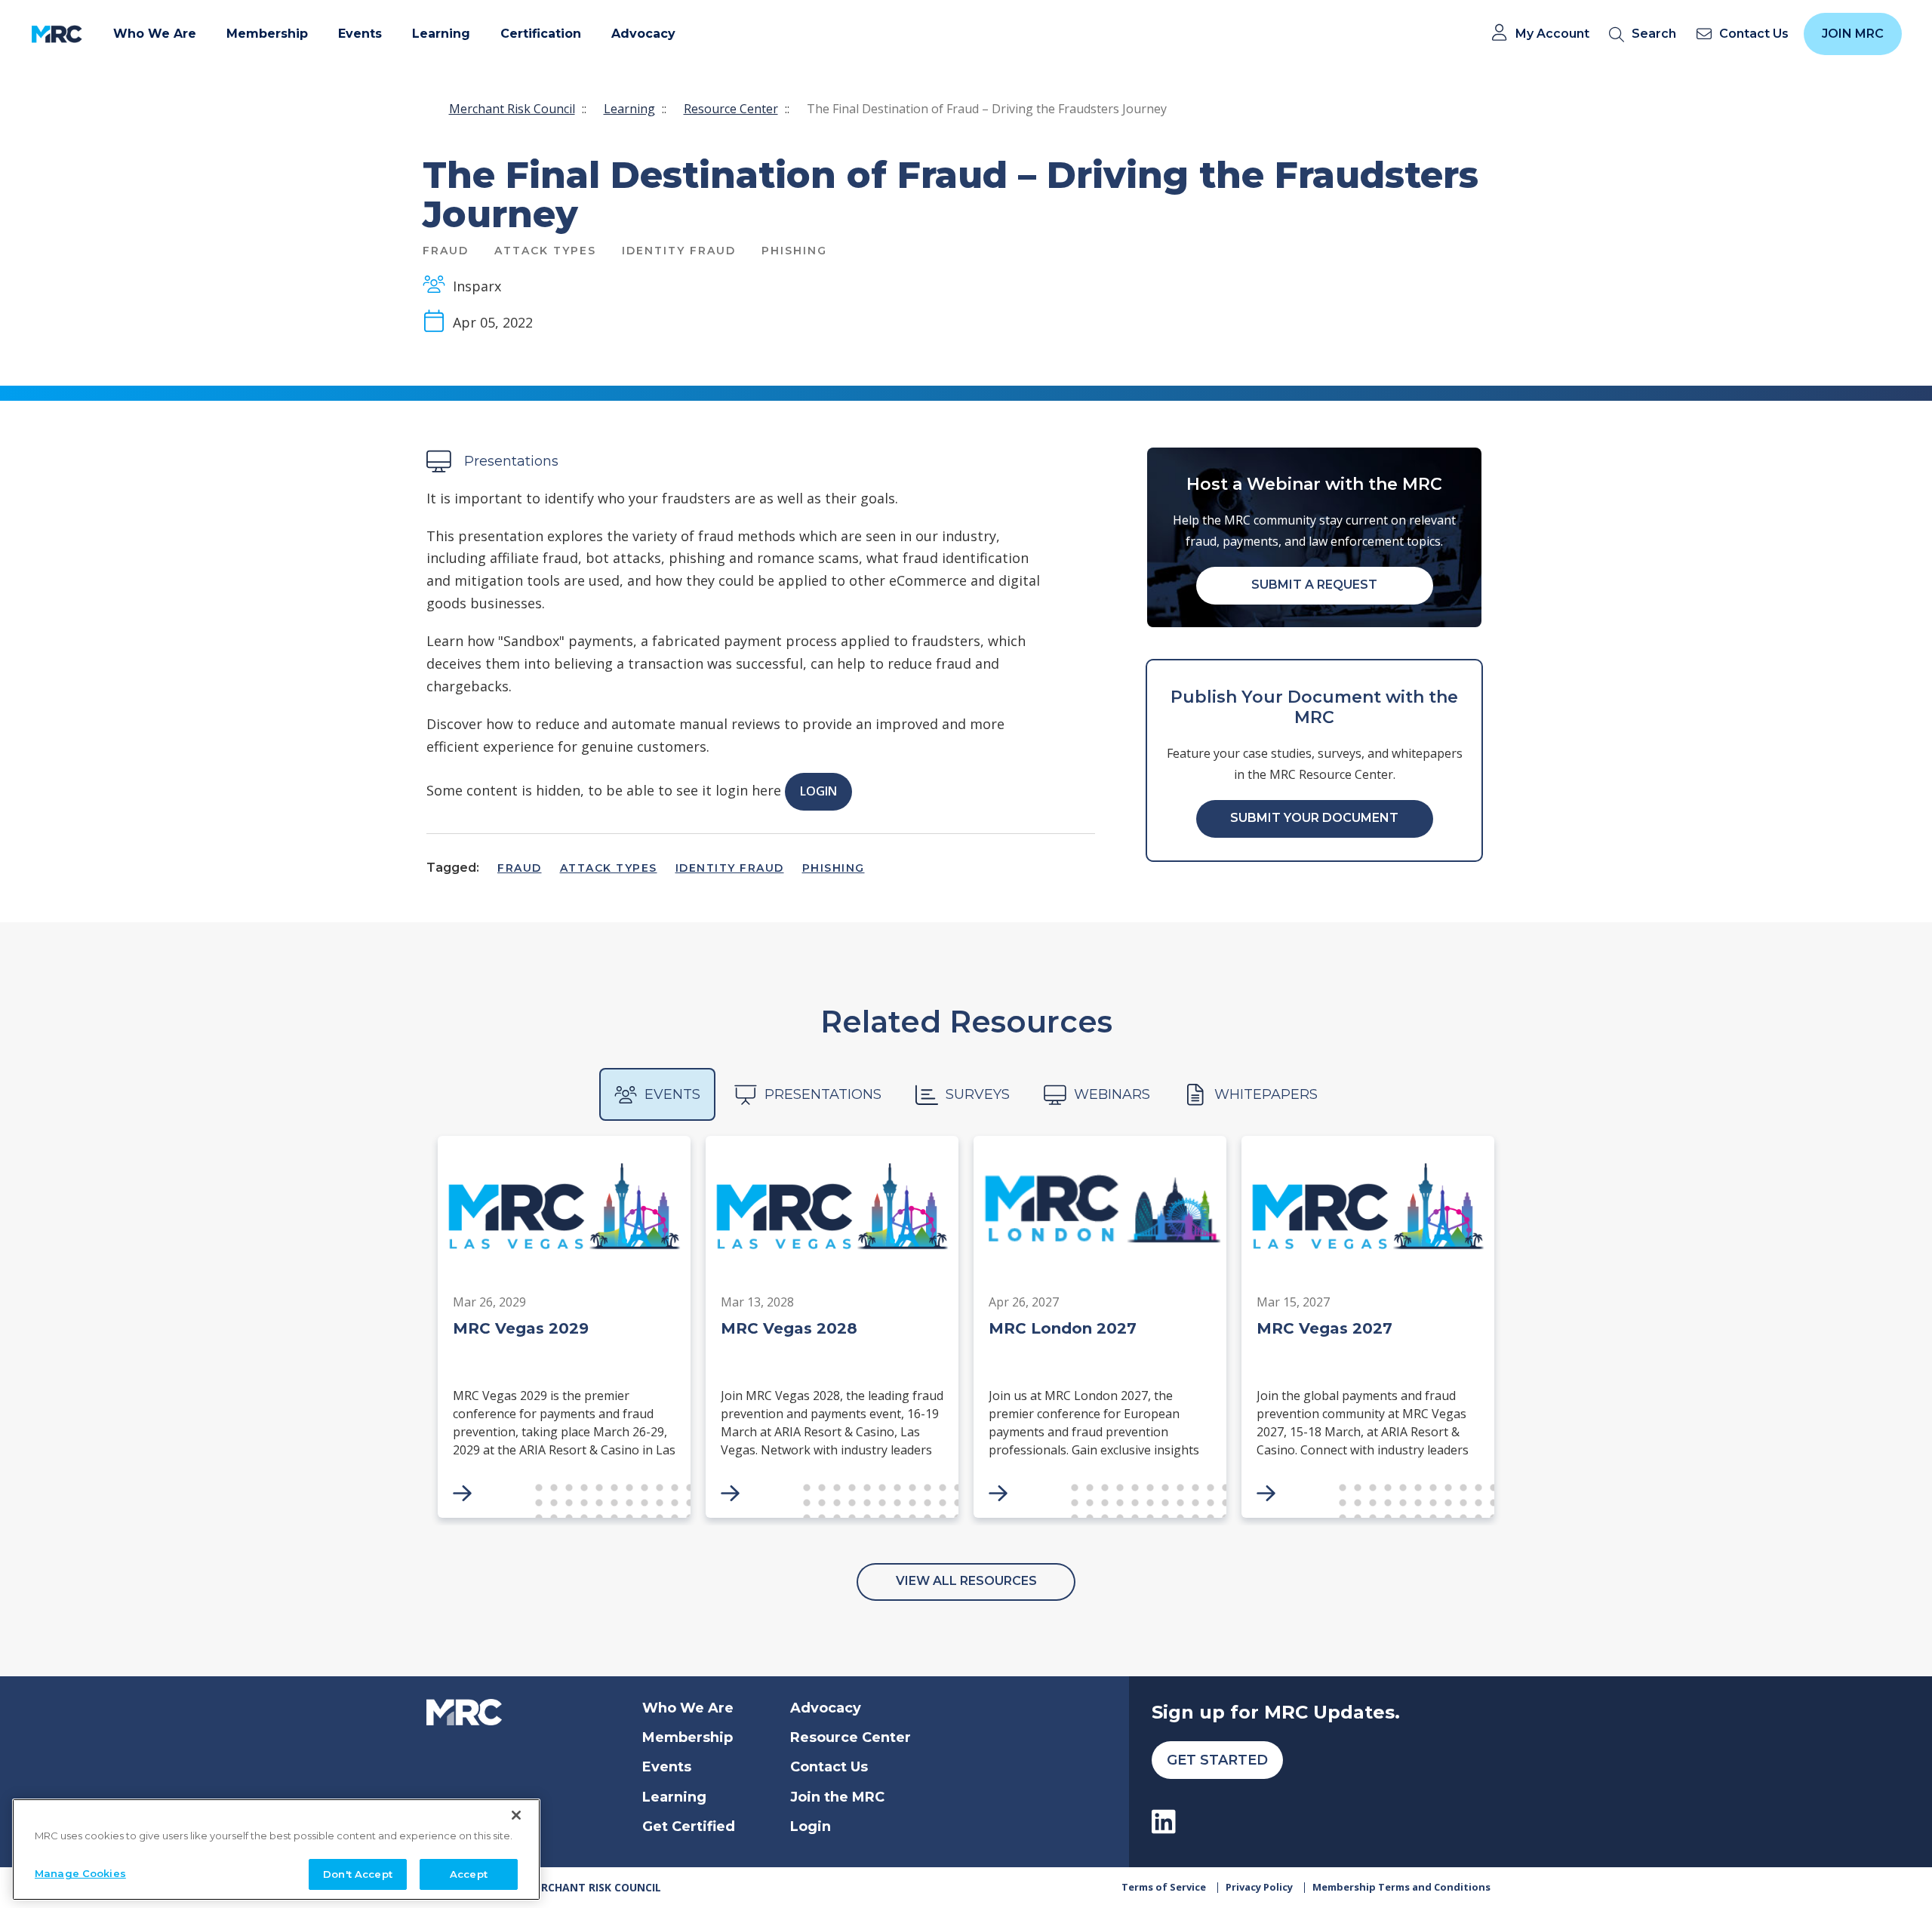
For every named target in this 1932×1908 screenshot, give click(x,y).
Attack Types (609, 868)
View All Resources (966, 1581)
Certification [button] (541, 34)
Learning (629, 109)
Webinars (1112, 1094)
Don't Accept (358, 1873)
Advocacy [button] (643, 34)
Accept (469, 1873)
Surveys (978, 1094)
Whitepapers (1266, 1094)
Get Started (1217, 1760)
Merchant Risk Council (512, 109)
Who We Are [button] (155, 34)
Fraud (520, 868)
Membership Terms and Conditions (1401, 1887)
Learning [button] (441, 34)
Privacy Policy (1259, 1887)
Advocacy (826, 1708)
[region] (276, 1850)
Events (672, 1094)
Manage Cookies (80, 1873)
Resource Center (731, 109)
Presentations (823, 1094)
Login (818, 791)
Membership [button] (267, 34)
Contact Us (829, 1767)
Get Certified (689, 1826)
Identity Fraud (730, 868)
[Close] (516, 1815)
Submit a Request (1314, 585)
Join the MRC (837, 1797)
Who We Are (688, 1708)
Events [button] (360, 34)
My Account (1552, 34)
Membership (688, 1737)
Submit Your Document (1314, 818)
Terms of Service (1164, 1887)
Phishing (834, 868)
